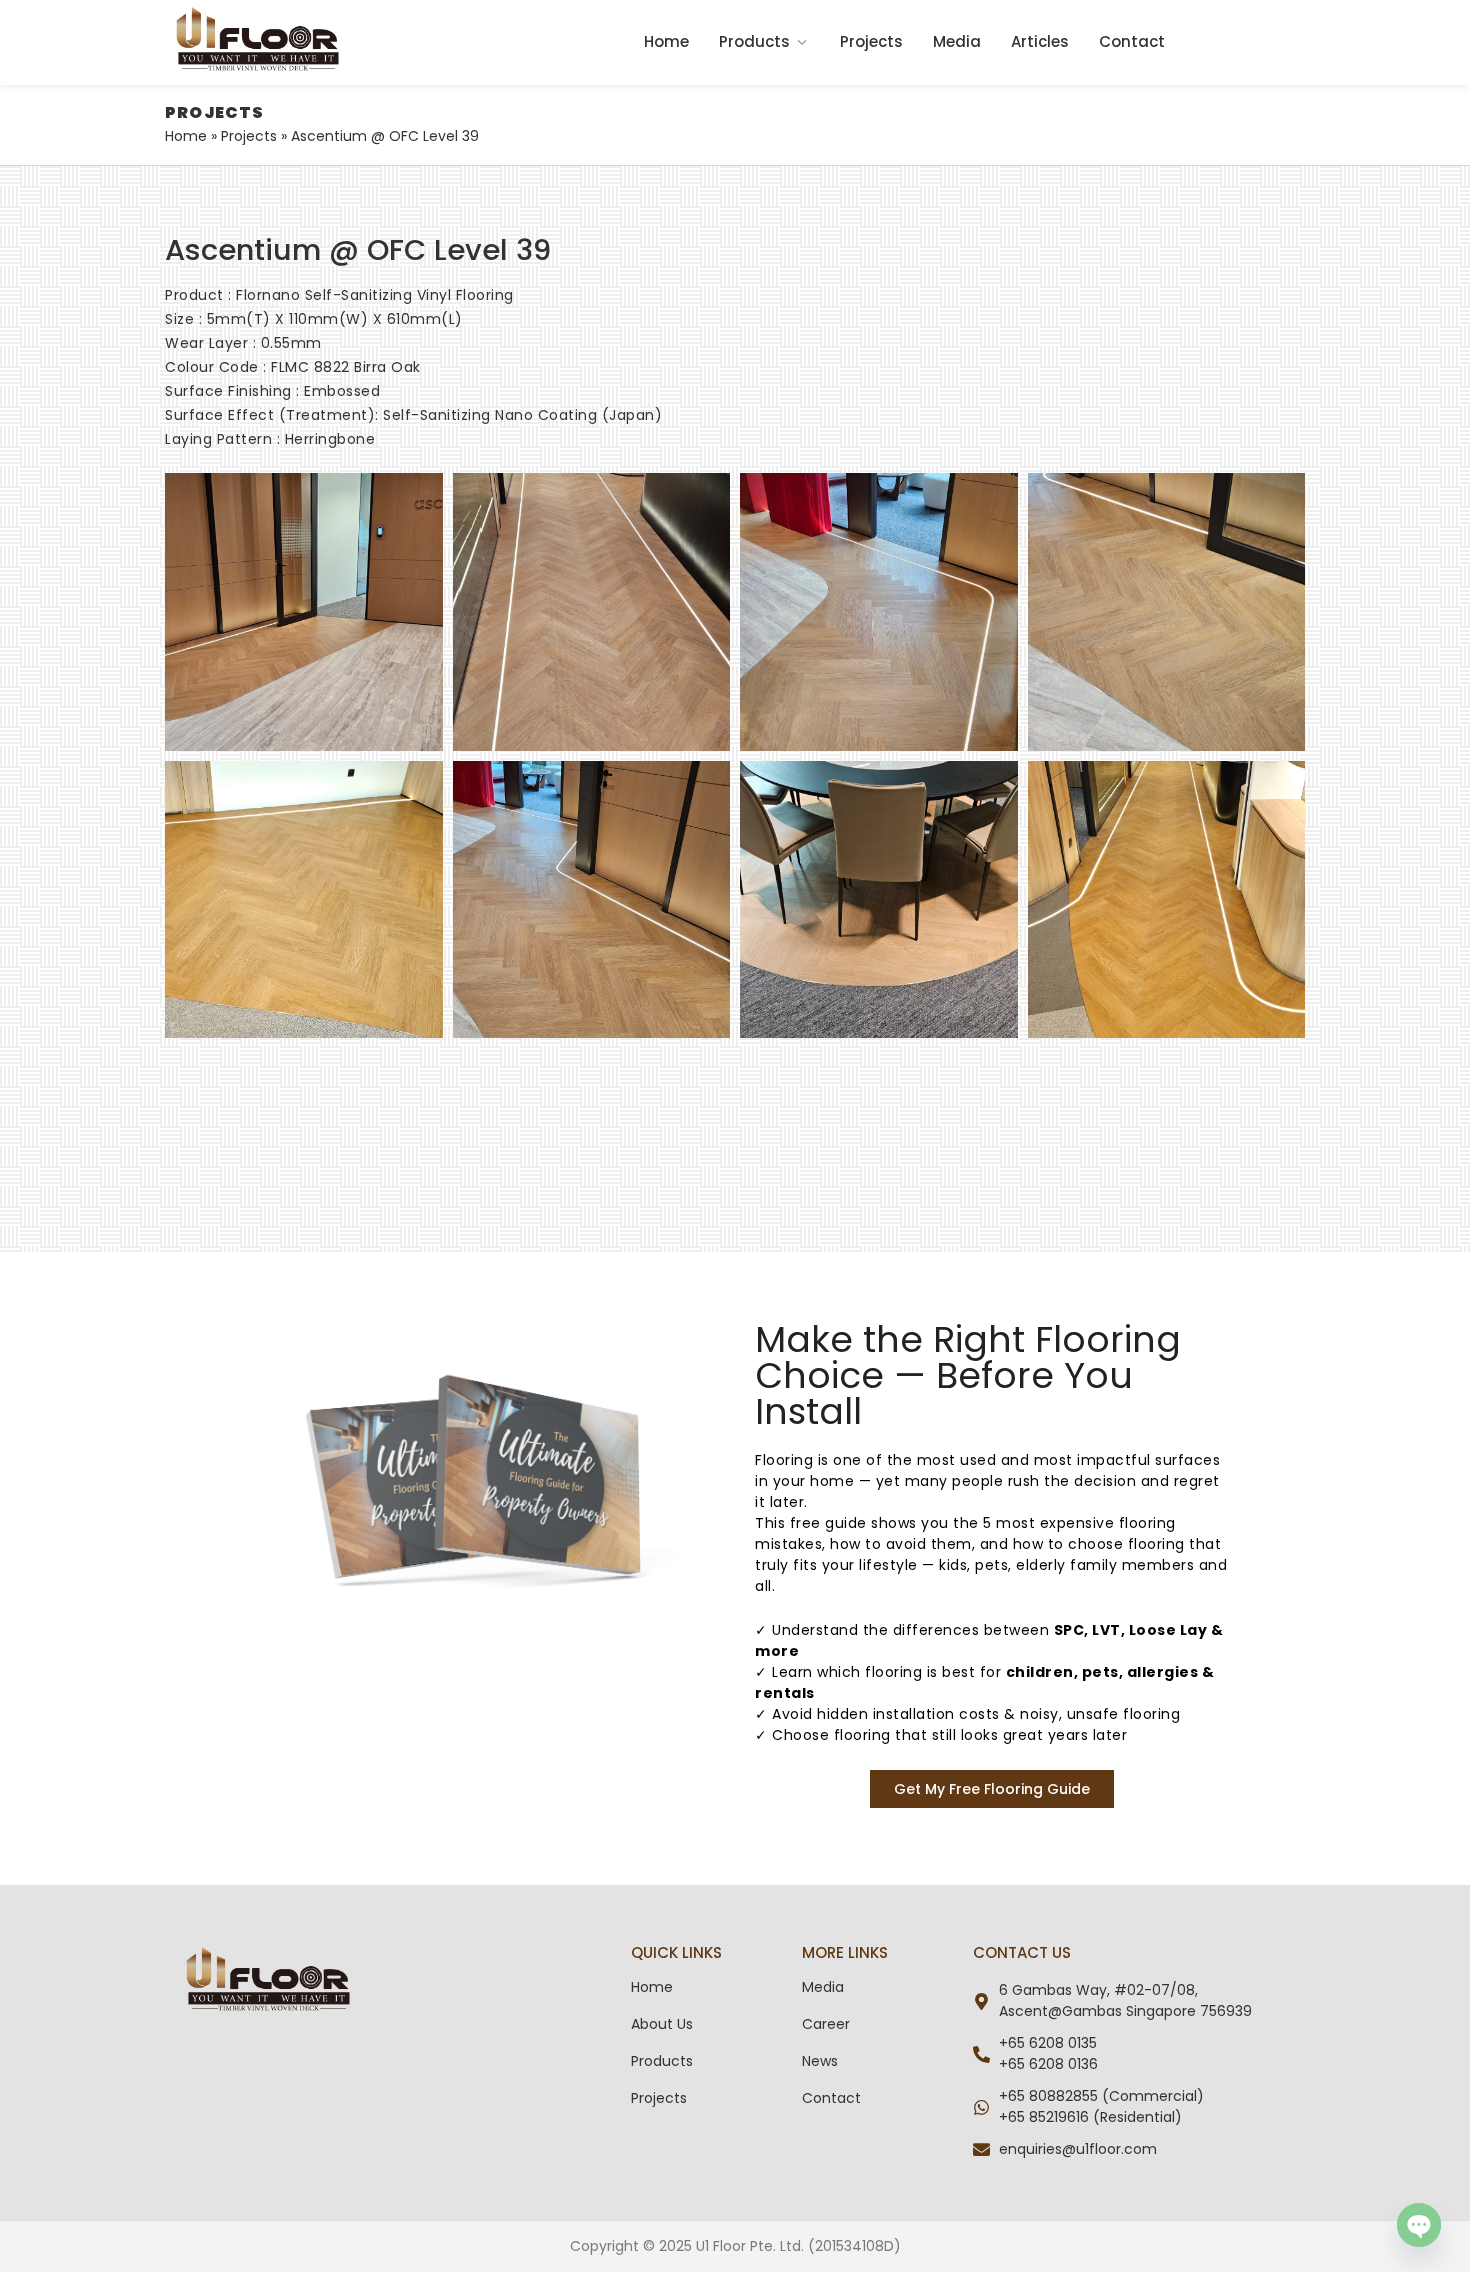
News (820, 2061)
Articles (1040, 41)
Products (754, 41)
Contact (1132, 41)
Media (957, 41)
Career (826, 2024)
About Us (662, 2024)
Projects (871, 41)
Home (666, 41)
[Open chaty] (1419, 2225)
